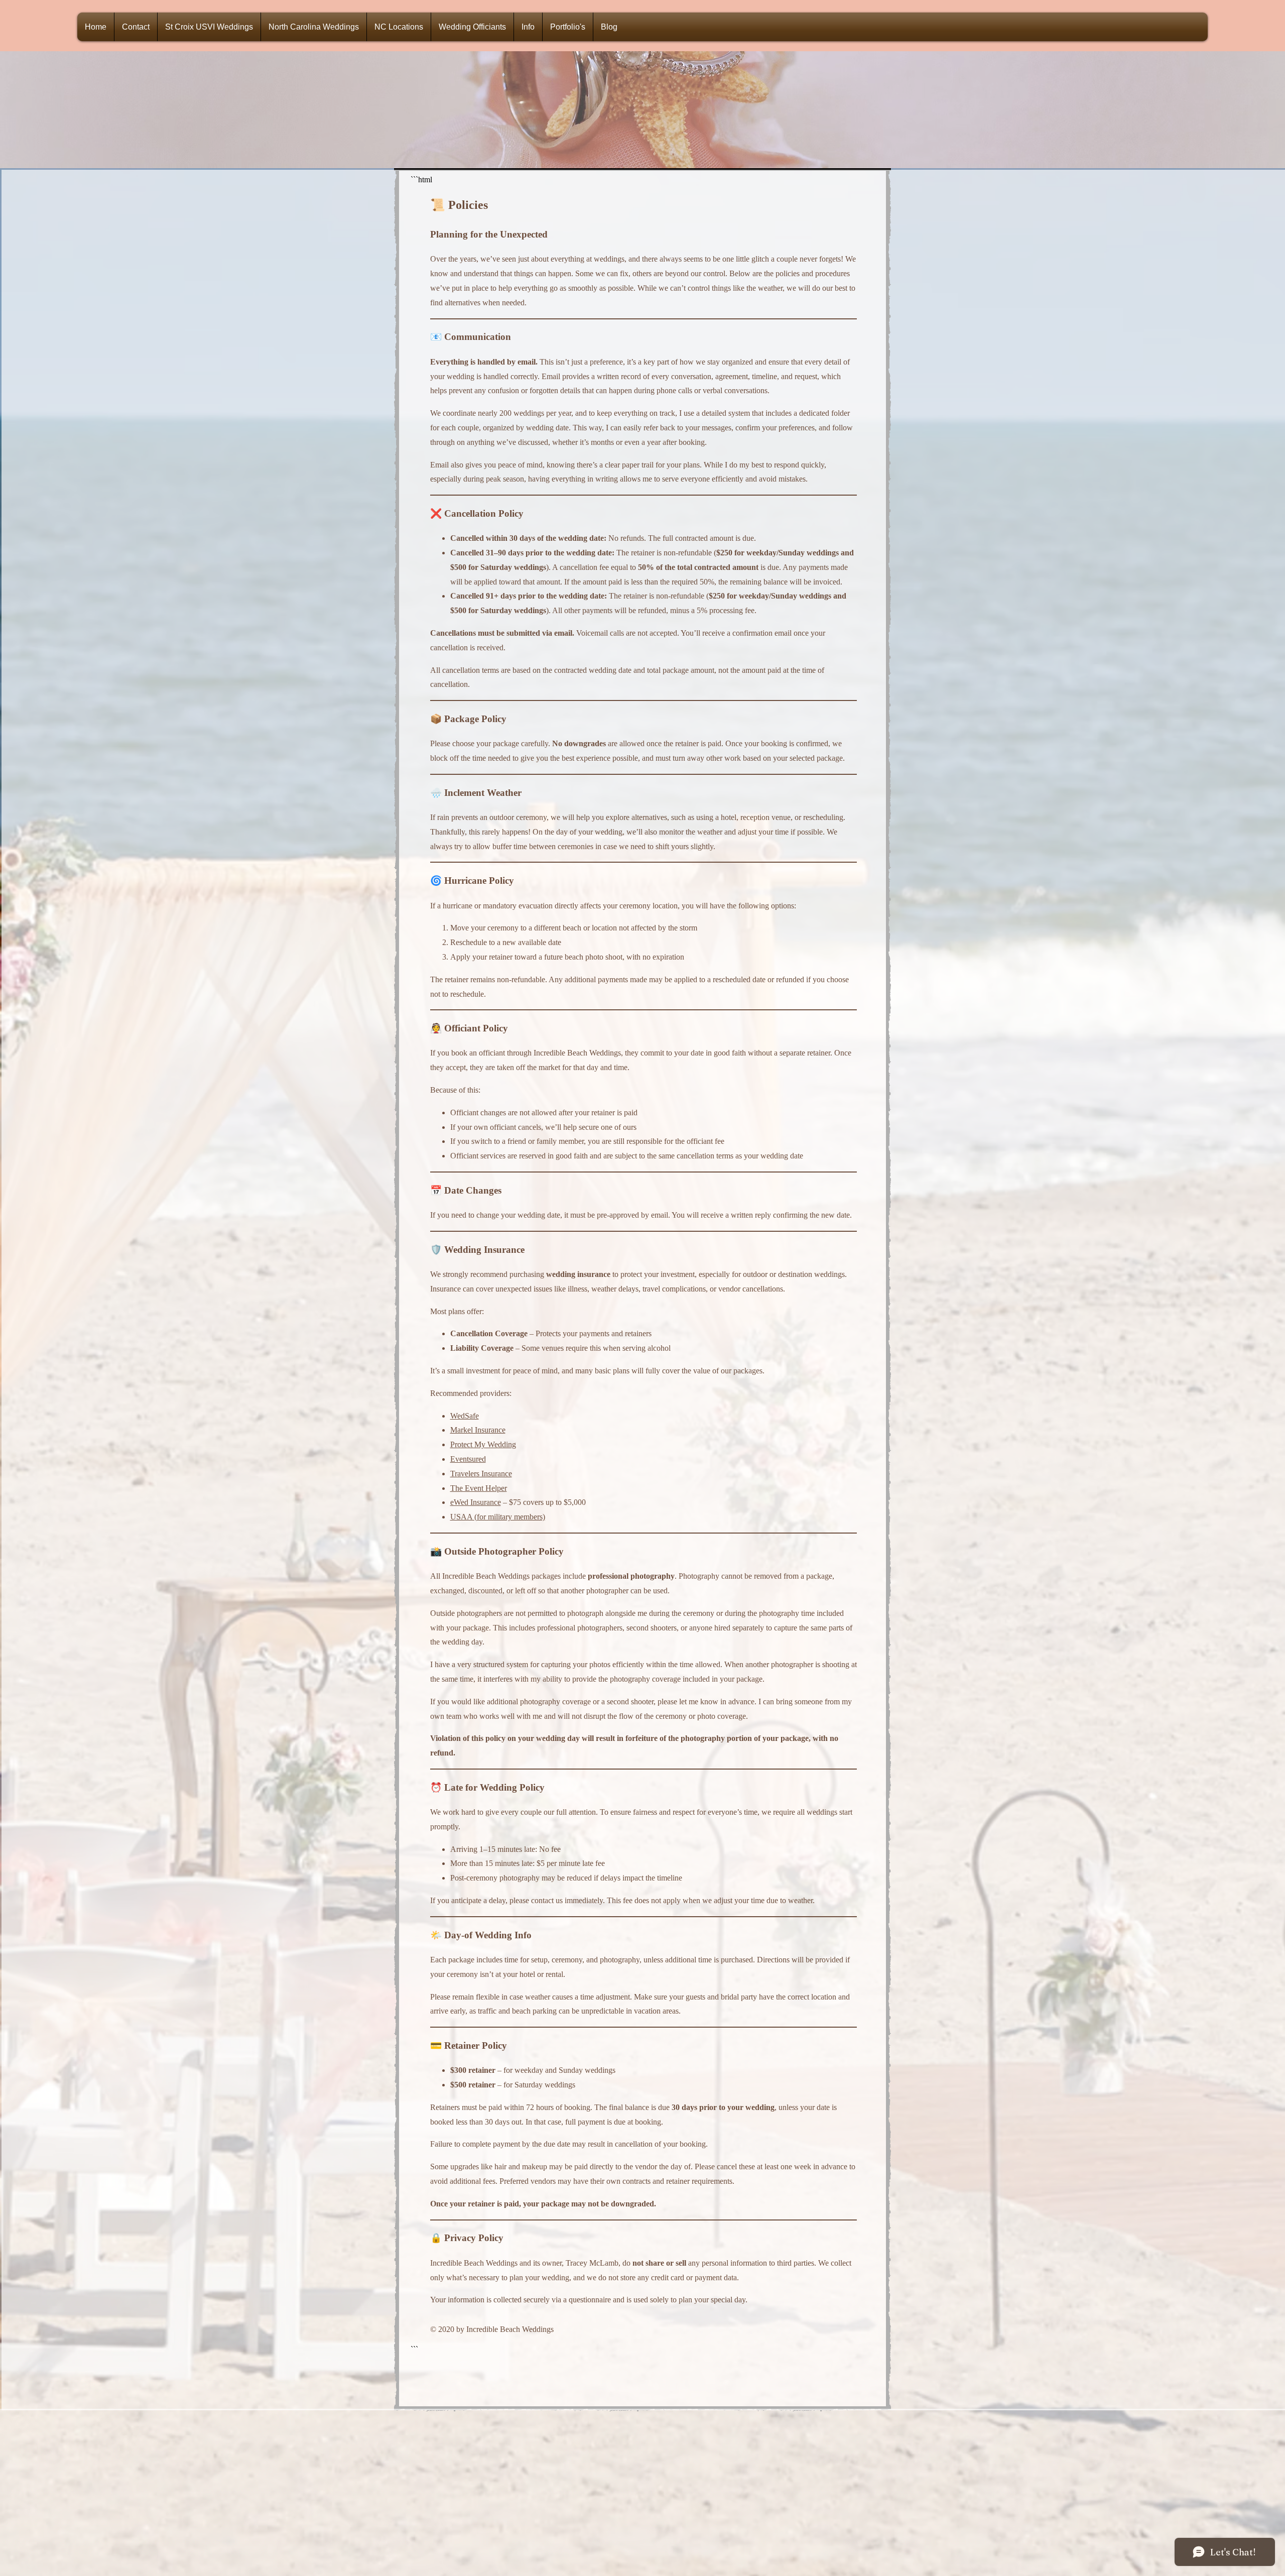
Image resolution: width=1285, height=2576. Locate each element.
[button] (472, 27)
